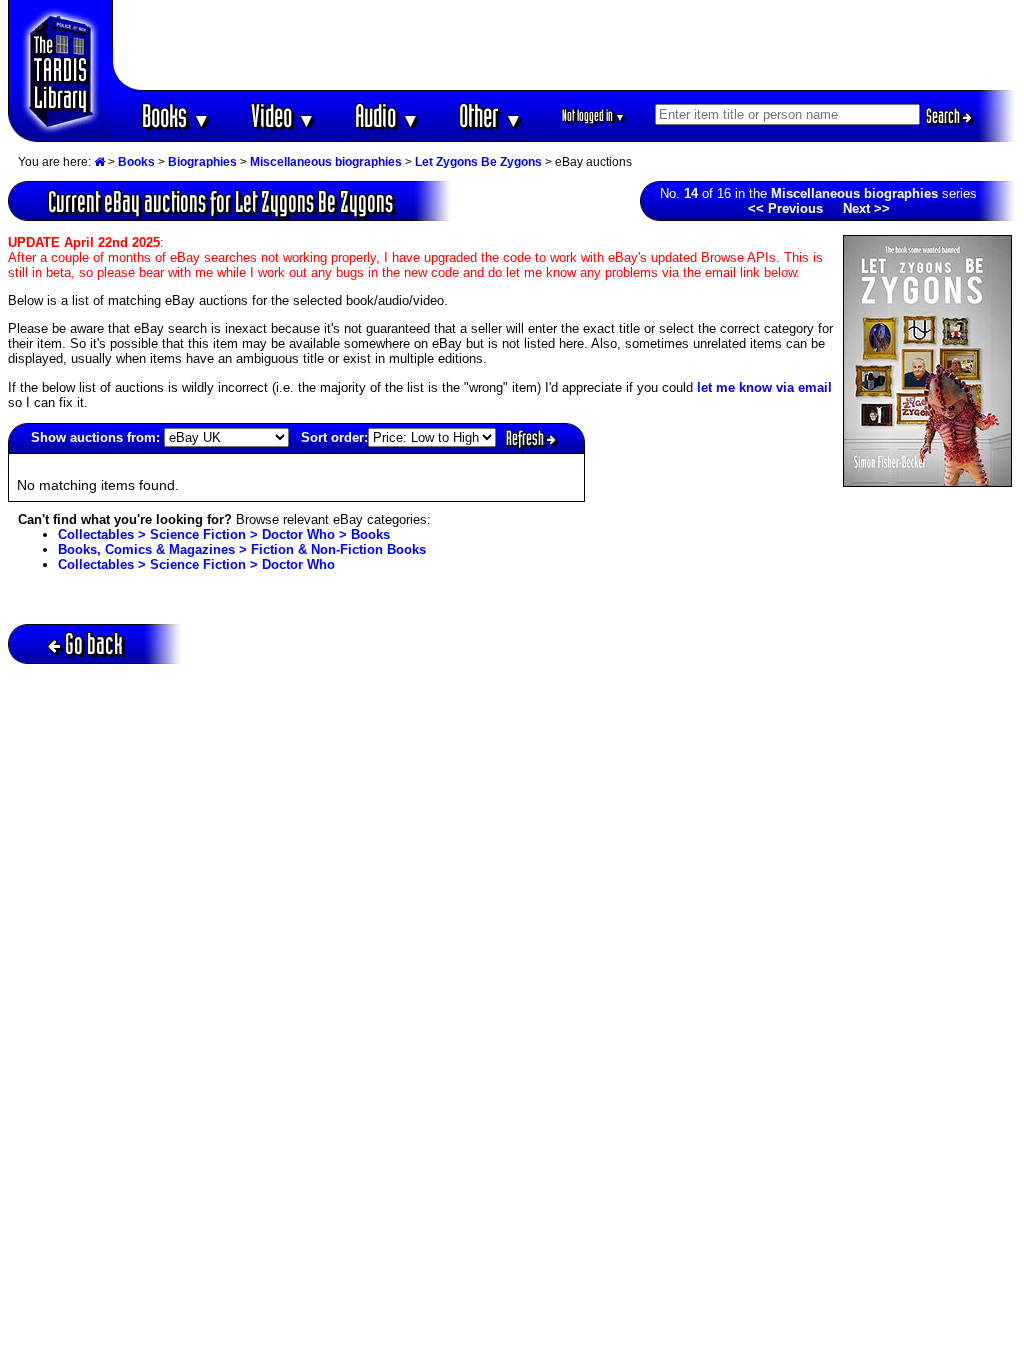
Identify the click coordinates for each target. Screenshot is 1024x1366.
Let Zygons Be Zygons (478, 162)
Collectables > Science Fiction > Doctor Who (196, 564)
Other (491, 115)
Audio (387, 115)
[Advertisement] (565, 45)
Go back (94, 643)
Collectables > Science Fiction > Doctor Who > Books (224, 534)
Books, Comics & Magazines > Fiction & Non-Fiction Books (242, 549)
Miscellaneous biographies (326, 162)
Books (176, 115)
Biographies (202, 162)
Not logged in (593, 115)
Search (944, 116)
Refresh (526, 438)
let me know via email (764, 387)
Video (283, 115)
